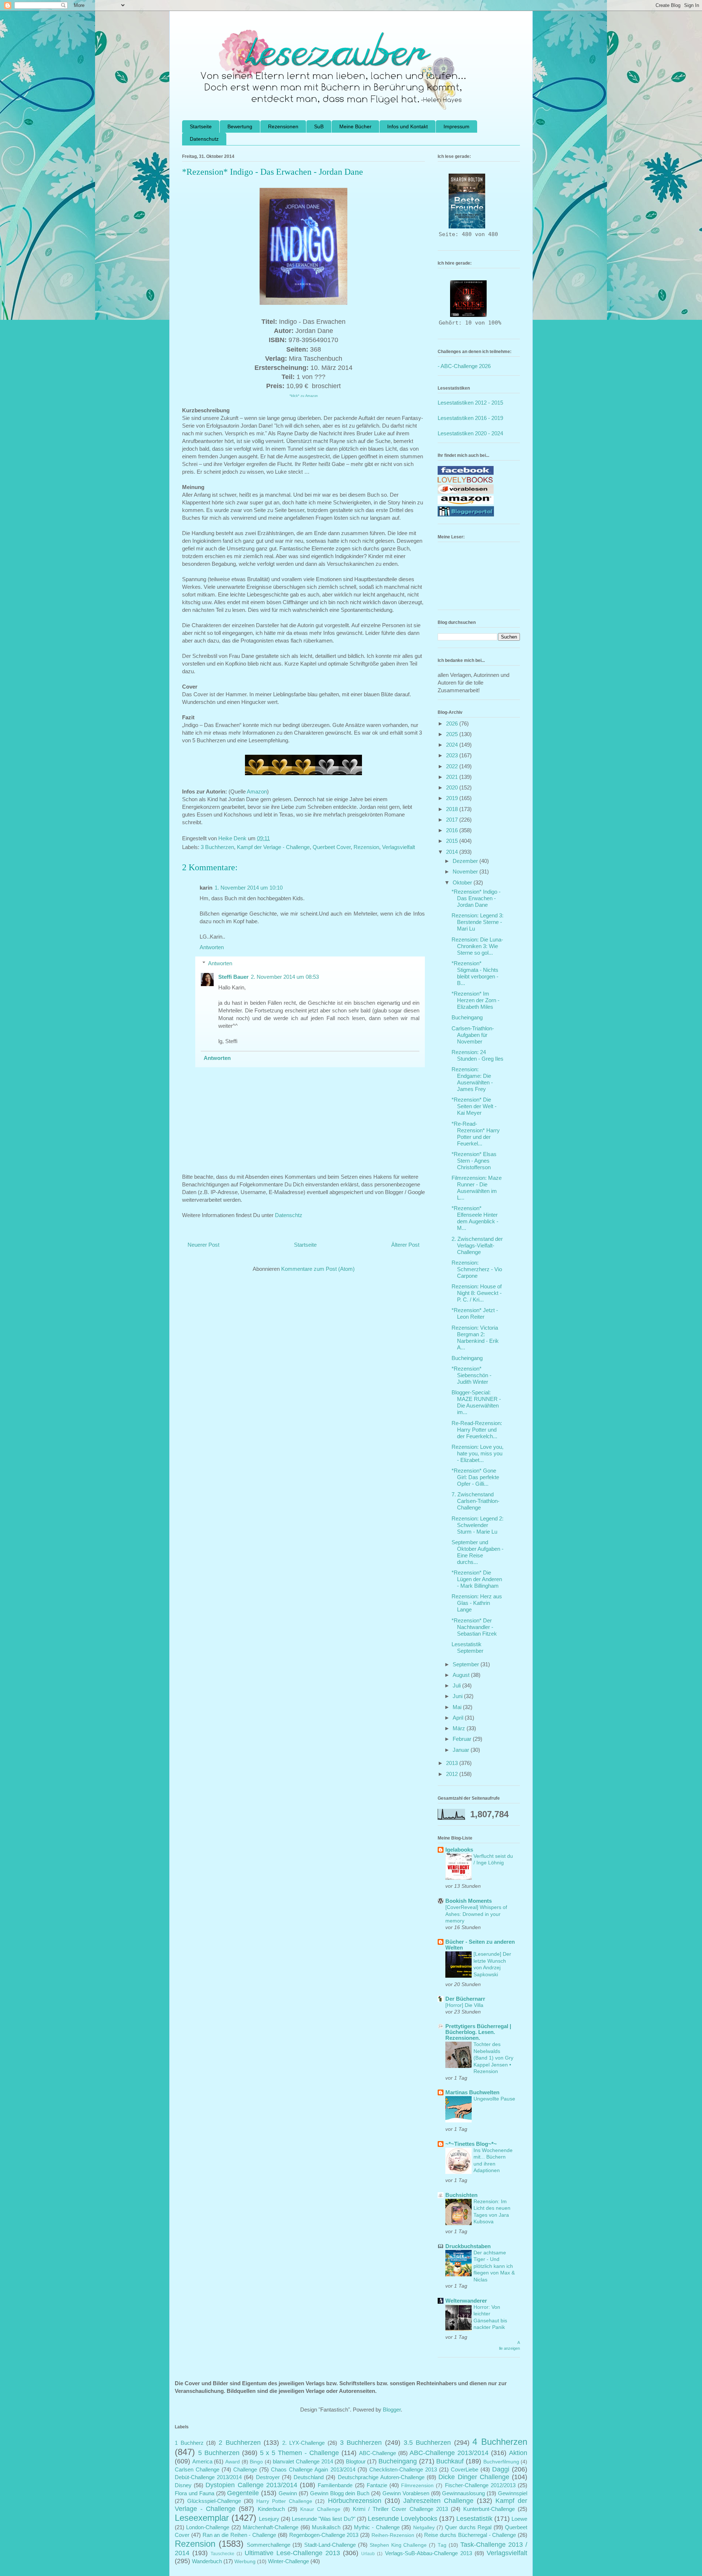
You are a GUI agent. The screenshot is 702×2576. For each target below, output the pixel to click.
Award (233, 2462)
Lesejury (269, 2519)
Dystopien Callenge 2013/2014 (251, 2485)
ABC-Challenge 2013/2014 (449, 2453)
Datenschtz (289, 1215)
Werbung (245, 2562)
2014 (453, 852)
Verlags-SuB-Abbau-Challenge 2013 (429, 2553)
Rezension (366, 847)
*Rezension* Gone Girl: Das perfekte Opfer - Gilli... (475, 1477)
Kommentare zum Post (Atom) (318, 1269)
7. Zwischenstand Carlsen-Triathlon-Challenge (475, 1501)
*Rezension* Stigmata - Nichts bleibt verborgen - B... (475, 973)
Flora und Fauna (195, 2493)
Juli (457, 1685)
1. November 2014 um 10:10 (249, 888)
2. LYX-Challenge (304, 2443)
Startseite (201, 126)
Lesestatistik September (467, 1647)
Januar (462, 1750)
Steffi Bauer (233, 977)
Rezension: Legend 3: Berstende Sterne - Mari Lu (478, 922)
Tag (442, 2545)
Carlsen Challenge (197, 2469)
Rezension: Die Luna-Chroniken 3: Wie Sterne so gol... (477, 946)
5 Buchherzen (219, 2453)
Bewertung (240, 126)
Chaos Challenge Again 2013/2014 (313, 2469)
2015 (453, 841)
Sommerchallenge (269, 2545)
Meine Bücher (355, 126)
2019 (453, 798)
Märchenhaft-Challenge (271, 2527)
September (467, 1664)
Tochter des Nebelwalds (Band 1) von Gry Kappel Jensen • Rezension (493, 2058)
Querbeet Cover (332, 847)
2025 (453, 734)
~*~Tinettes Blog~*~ (471, 2144)
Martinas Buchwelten (472, 2092)
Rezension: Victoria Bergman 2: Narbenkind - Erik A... (475, 1338)
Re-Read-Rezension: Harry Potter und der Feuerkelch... (477, 1430)
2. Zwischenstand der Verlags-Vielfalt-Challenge (477, 1245)
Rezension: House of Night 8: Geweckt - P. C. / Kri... (477, 1293)
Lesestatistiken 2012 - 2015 (470, 403)
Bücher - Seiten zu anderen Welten (480, 1945)
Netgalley (424, 2528)
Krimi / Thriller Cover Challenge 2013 (400, 2509)
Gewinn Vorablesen (406, 2493)
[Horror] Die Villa (464, 2005)
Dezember (466, 861)
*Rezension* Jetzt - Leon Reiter (475, 1313)
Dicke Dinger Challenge (474, 2477)
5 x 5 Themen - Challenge (299, 2453)
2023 (453, 755)
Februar (463, 1739)
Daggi (501, 2469)
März (460, 1728)
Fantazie (377, 2485)
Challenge (245, 2469)
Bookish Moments (469, 1901)
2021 (453, 777)
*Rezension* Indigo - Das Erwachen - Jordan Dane (476, 898)
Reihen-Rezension (393, 2535)
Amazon (257, 791)
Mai (458, 1707)
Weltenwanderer (466, 2301)
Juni (458, 1696)
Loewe (519, 2519)
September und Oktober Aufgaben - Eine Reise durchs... (478, 1552)
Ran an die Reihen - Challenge (239, 2535)
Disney (183, 2485)
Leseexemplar (202, 2518)
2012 (453, 1774)
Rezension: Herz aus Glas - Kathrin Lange (477, 1603)
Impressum (456, 126)
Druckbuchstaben (468, 2246)
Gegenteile (243, 2493)
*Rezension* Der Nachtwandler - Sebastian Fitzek (474, 1627)
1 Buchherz (189, 2443)
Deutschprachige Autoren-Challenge (381, 2477)
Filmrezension (417, 2486)
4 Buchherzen (500, 2442)
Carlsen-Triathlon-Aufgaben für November (473, 1035)
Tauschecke (222, 2554)
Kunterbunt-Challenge (489, 2509)
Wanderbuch (207, 2561)
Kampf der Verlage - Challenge (273, 847)
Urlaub (368, 2554)
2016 (453, 830)
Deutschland (309, 2477)
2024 (453, 745)
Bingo (256, 2462)
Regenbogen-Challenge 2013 (324, 2535)
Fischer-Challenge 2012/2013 (480, 2485)
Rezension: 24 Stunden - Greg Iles (478, 1055)
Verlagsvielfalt (399, 847)
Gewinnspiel (513, 2493)
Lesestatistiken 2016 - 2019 (470, 418)
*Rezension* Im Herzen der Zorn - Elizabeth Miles (475, 1000)
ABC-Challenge (378, 2453)
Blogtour (356, 2461)
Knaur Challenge (320, 2509)
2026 (453, 723)
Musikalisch (326, 2527)
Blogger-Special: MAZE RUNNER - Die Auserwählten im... (476, 1402)
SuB (319, 126)
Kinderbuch (271, 2509)
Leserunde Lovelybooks (403, 2519)
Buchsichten (461, 2195)
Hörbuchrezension (355, 2501)
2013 (453, 1763)
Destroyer (268, 2477)
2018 (453, 809)
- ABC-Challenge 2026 (464, 366)
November (466, 872)
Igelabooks (459, 1850)
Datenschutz (204, 139)
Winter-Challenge (288, 2561)
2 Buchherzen (240, 2443)
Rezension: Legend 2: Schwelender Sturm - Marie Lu (478, 1525)
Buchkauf (450, 2461)
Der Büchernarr (465, 1999)
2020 (453, 787)
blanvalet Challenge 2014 (303, 2461)
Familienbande (335, 2485)
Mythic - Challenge (377, 2527)
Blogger (392, 2410)
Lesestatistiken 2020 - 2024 (470, 433)
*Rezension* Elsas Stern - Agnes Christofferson (474, 1161)
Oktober (463, 882)
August (462, 1675)
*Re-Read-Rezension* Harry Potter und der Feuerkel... (476, 1134)
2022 (453, 766)
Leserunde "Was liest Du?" (323, 2519)
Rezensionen (283, 126)
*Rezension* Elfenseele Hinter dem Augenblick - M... (475, 1218)
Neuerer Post (203, 1245)
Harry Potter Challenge (284, 2501)
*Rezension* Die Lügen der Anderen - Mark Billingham (477, 1579)
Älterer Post (405, 1245)
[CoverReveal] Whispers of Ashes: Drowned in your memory (476, 1914)
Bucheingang (467, 1017)
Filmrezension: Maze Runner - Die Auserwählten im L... (477, 1188)
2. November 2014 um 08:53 (285, 977)
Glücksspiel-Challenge (214, 2501)
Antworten (212, 947)
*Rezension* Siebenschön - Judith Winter (471, 1375)
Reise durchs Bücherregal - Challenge (470, 2535)
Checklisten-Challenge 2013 (403, 2469)
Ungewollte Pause (494, 2099)
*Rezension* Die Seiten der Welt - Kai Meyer (474, 1106)
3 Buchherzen (217, 847)
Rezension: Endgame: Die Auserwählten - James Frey (472, 1079)
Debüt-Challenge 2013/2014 (208, 2477)
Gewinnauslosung (463, 2493)
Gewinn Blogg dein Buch (340, 2493)
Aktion (518, 2453)
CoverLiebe (465, 2469)
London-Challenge (208, 2527)
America (202, 2461)
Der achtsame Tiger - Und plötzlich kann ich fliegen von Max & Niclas (494, 2266)
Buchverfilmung (501, 2462)
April (459, 1718)
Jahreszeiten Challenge (438, 2501)
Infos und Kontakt (407, 126)
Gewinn (288, 2493)
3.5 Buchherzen (427, 2443)
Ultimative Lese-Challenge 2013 (292, 2553)
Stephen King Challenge (398, 2545)
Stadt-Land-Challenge (330, 2545)
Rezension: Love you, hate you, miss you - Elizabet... (478, 1453)
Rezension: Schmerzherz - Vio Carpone (477, 1269)
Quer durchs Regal (468, 2527)
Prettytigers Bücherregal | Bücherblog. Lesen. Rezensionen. (478, 2032)
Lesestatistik (474, 2519)
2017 (453, 820)
